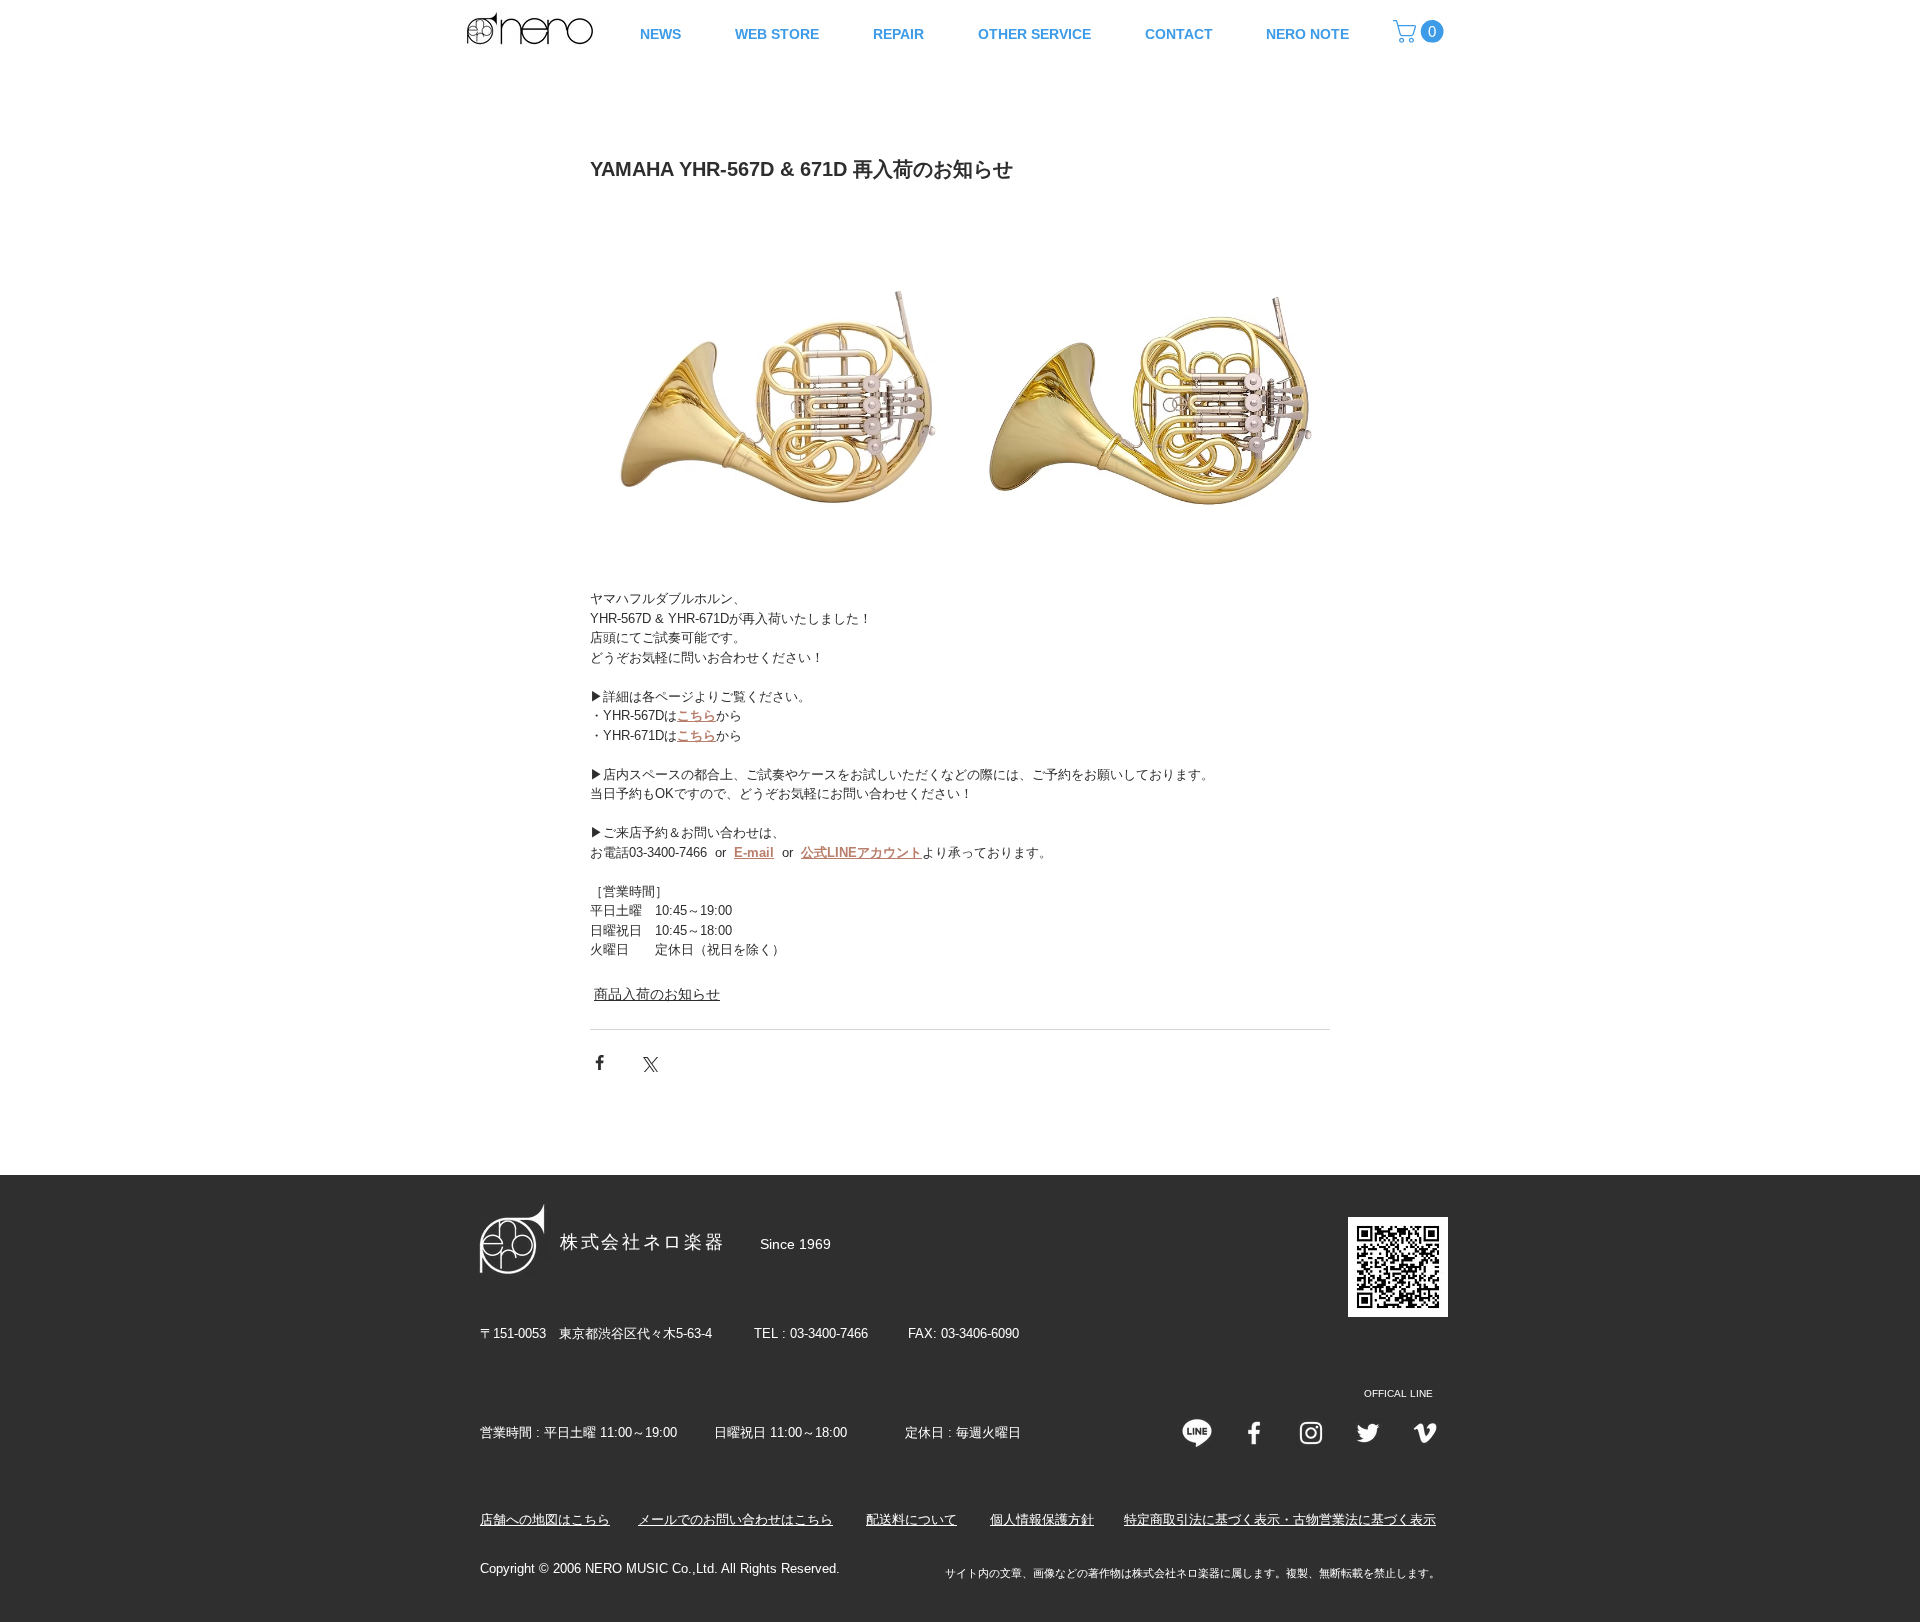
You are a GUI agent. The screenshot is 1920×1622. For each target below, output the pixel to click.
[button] (1421, 31)
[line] (1197, 1433)
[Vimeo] (1425, 1433)
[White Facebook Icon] (1254, 1433)
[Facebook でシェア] (599, 1062)
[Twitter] (1368, 1433)
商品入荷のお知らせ (657, 994)
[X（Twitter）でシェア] (648, 1062)
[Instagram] (1311, 1433)
